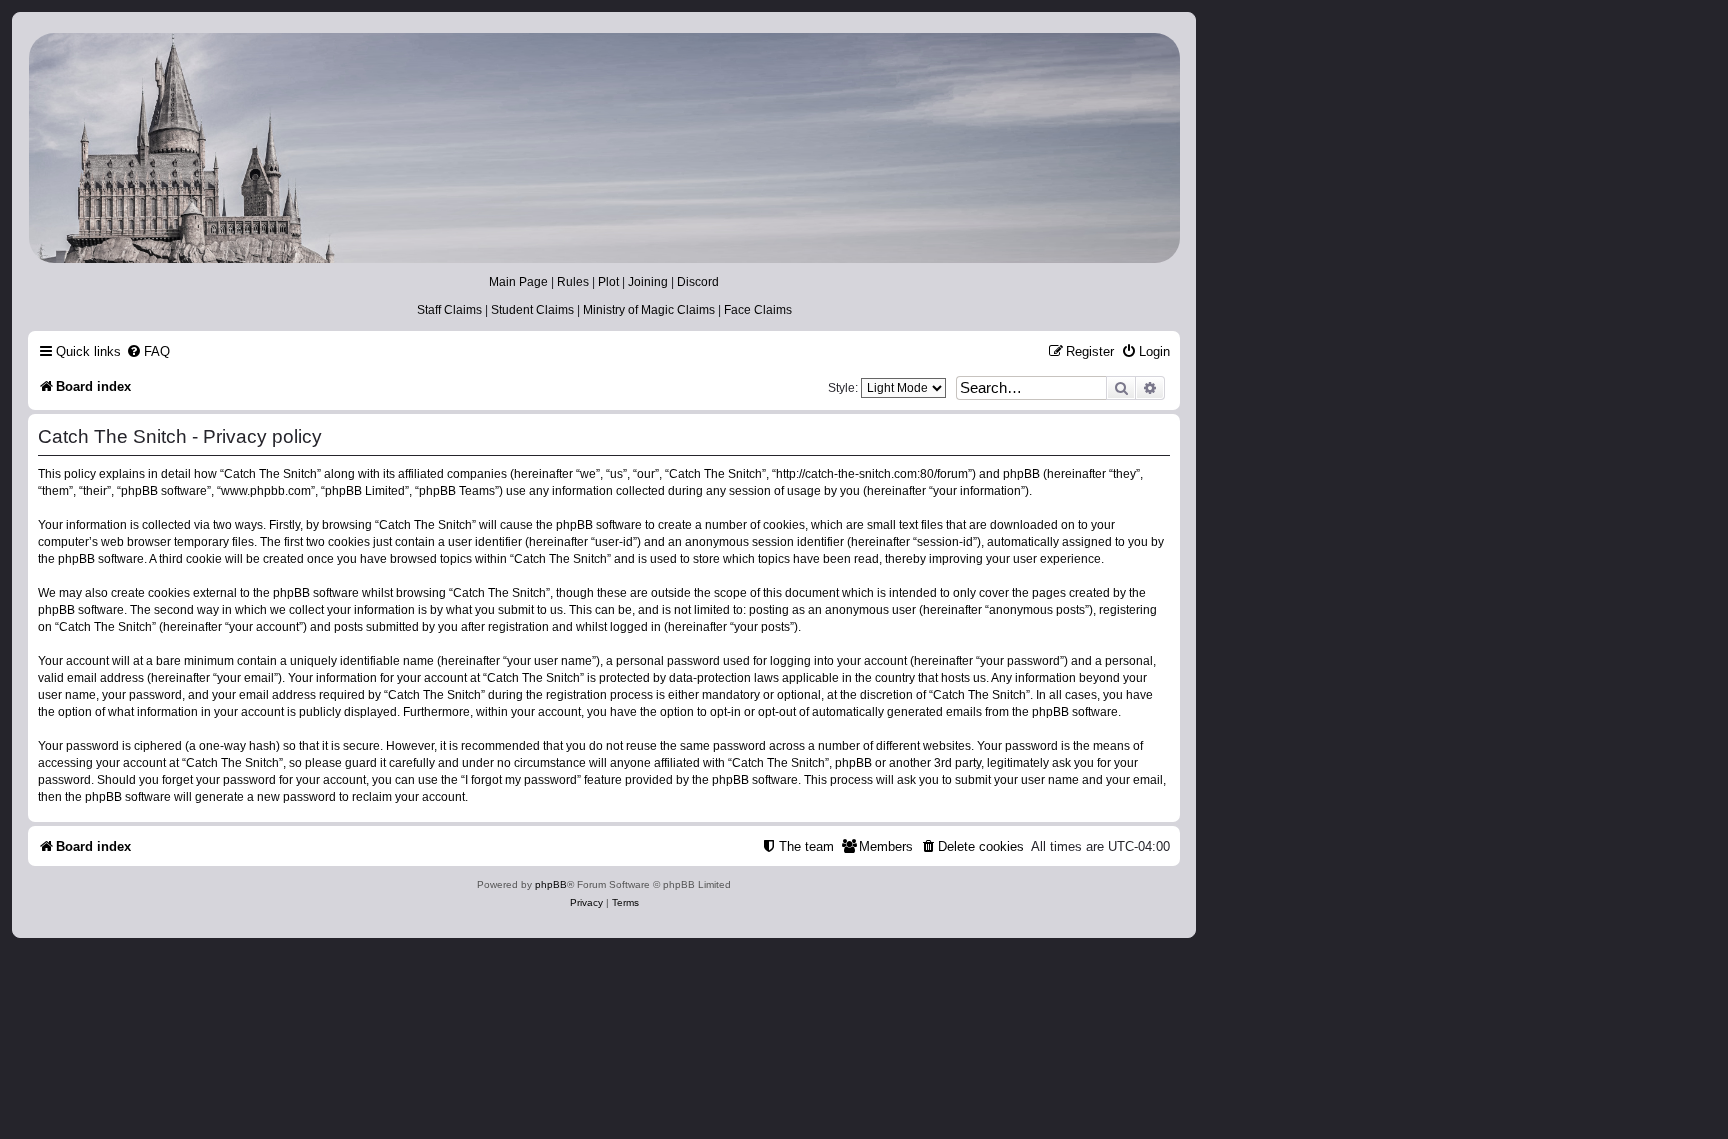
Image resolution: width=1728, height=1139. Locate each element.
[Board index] (603, 148)
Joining (648, 282)
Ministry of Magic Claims (649, 310)
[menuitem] (148, 351)
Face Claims (758, 310)
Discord (698, 282)
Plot (608, 282)
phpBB (551, 884)
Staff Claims (449, 310)
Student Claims (532, 310)
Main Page (518, 282)
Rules (573, 282)
